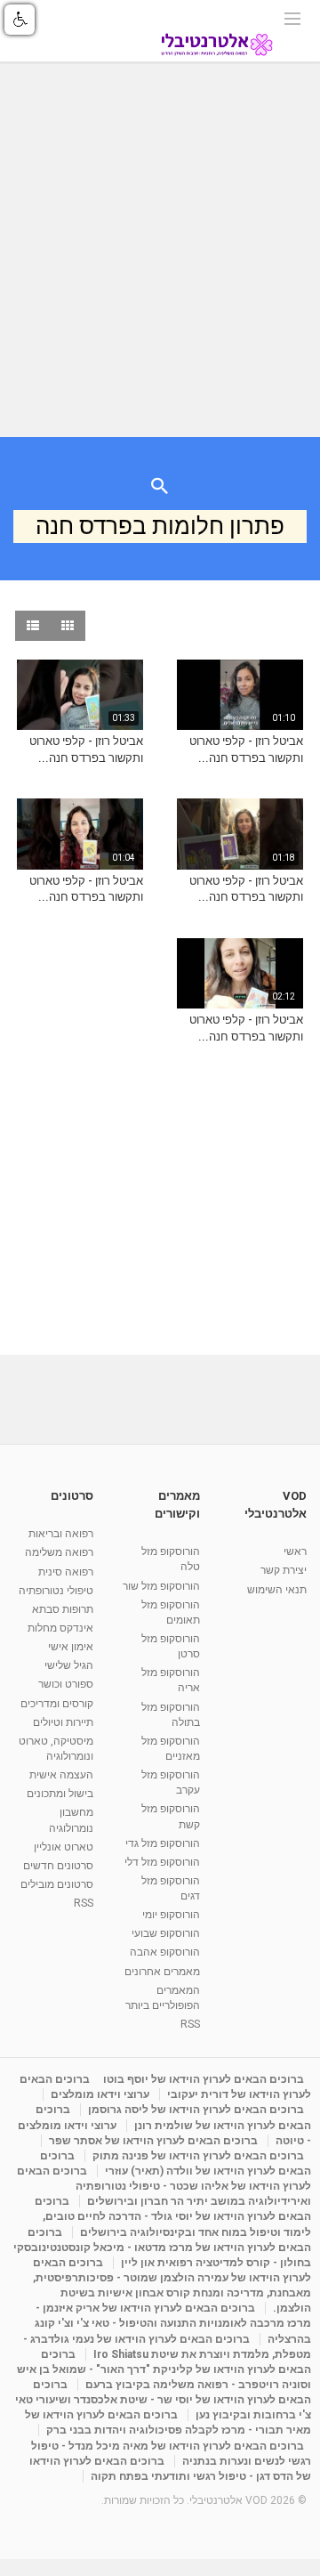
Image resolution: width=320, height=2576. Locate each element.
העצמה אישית (61, 1775)
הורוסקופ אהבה (165, 1952)
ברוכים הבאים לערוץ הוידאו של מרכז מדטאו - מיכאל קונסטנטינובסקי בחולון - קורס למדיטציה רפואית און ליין (162, 2248)
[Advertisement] (160, 250)
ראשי (295, 1551)
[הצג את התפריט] (292, 17)
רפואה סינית (66, 1572)
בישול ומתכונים (60, 1794)
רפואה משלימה (59, 1552)
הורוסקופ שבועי (166, 1933)
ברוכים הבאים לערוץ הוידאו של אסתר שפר (153, 2141)
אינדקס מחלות (60, 1628)
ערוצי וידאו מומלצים (100, 2094)
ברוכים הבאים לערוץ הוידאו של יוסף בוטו (204, 2079)
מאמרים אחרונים (162, 1972)
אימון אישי (71, 1647)
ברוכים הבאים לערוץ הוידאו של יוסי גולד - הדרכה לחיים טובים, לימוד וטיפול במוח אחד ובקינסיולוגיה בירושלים (173, 2216)
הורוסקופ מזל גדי (163, 1843)
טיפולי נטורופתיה (56, 1591)
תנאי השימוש (277, 1590)
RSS (190, 2024)
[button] (20, 20)
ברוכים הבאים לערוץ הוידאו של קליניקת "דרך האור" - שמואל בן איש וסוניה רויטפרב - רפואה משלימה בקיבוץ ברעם (164, 2369)
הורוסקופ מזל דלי (162, 1862)
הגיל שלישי (69, 1665)
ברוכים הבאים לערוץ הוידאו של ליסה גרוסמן (196, 2110)
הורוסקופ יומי (171, 1915)
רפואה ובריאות (61, 1534)
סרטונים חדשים (58, 1866)
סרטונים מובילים (57, 1884)
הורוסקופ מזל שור (161, 1586)
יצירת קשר (284, 1570)
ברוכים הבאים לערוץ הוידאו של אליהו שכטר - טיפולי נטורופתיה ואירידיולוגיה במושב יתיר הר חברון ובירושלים (164, 2186)
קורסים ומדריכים (57, 1704)
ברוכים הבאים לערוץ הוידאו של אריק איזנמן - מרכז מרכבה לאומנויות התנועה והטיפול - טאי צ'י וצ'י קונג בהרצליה (173, 2323)
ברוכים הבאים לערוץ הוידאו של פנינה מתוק (198, 2156)
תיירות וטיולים (63, 1722)
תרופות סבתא (63, 1609)
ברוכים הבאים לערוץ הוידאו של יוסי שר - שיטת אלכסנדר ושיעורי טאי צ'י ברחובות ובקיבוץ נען (163, 2400)
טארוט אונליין (64, 1847)
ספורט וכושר (66, 1684)
